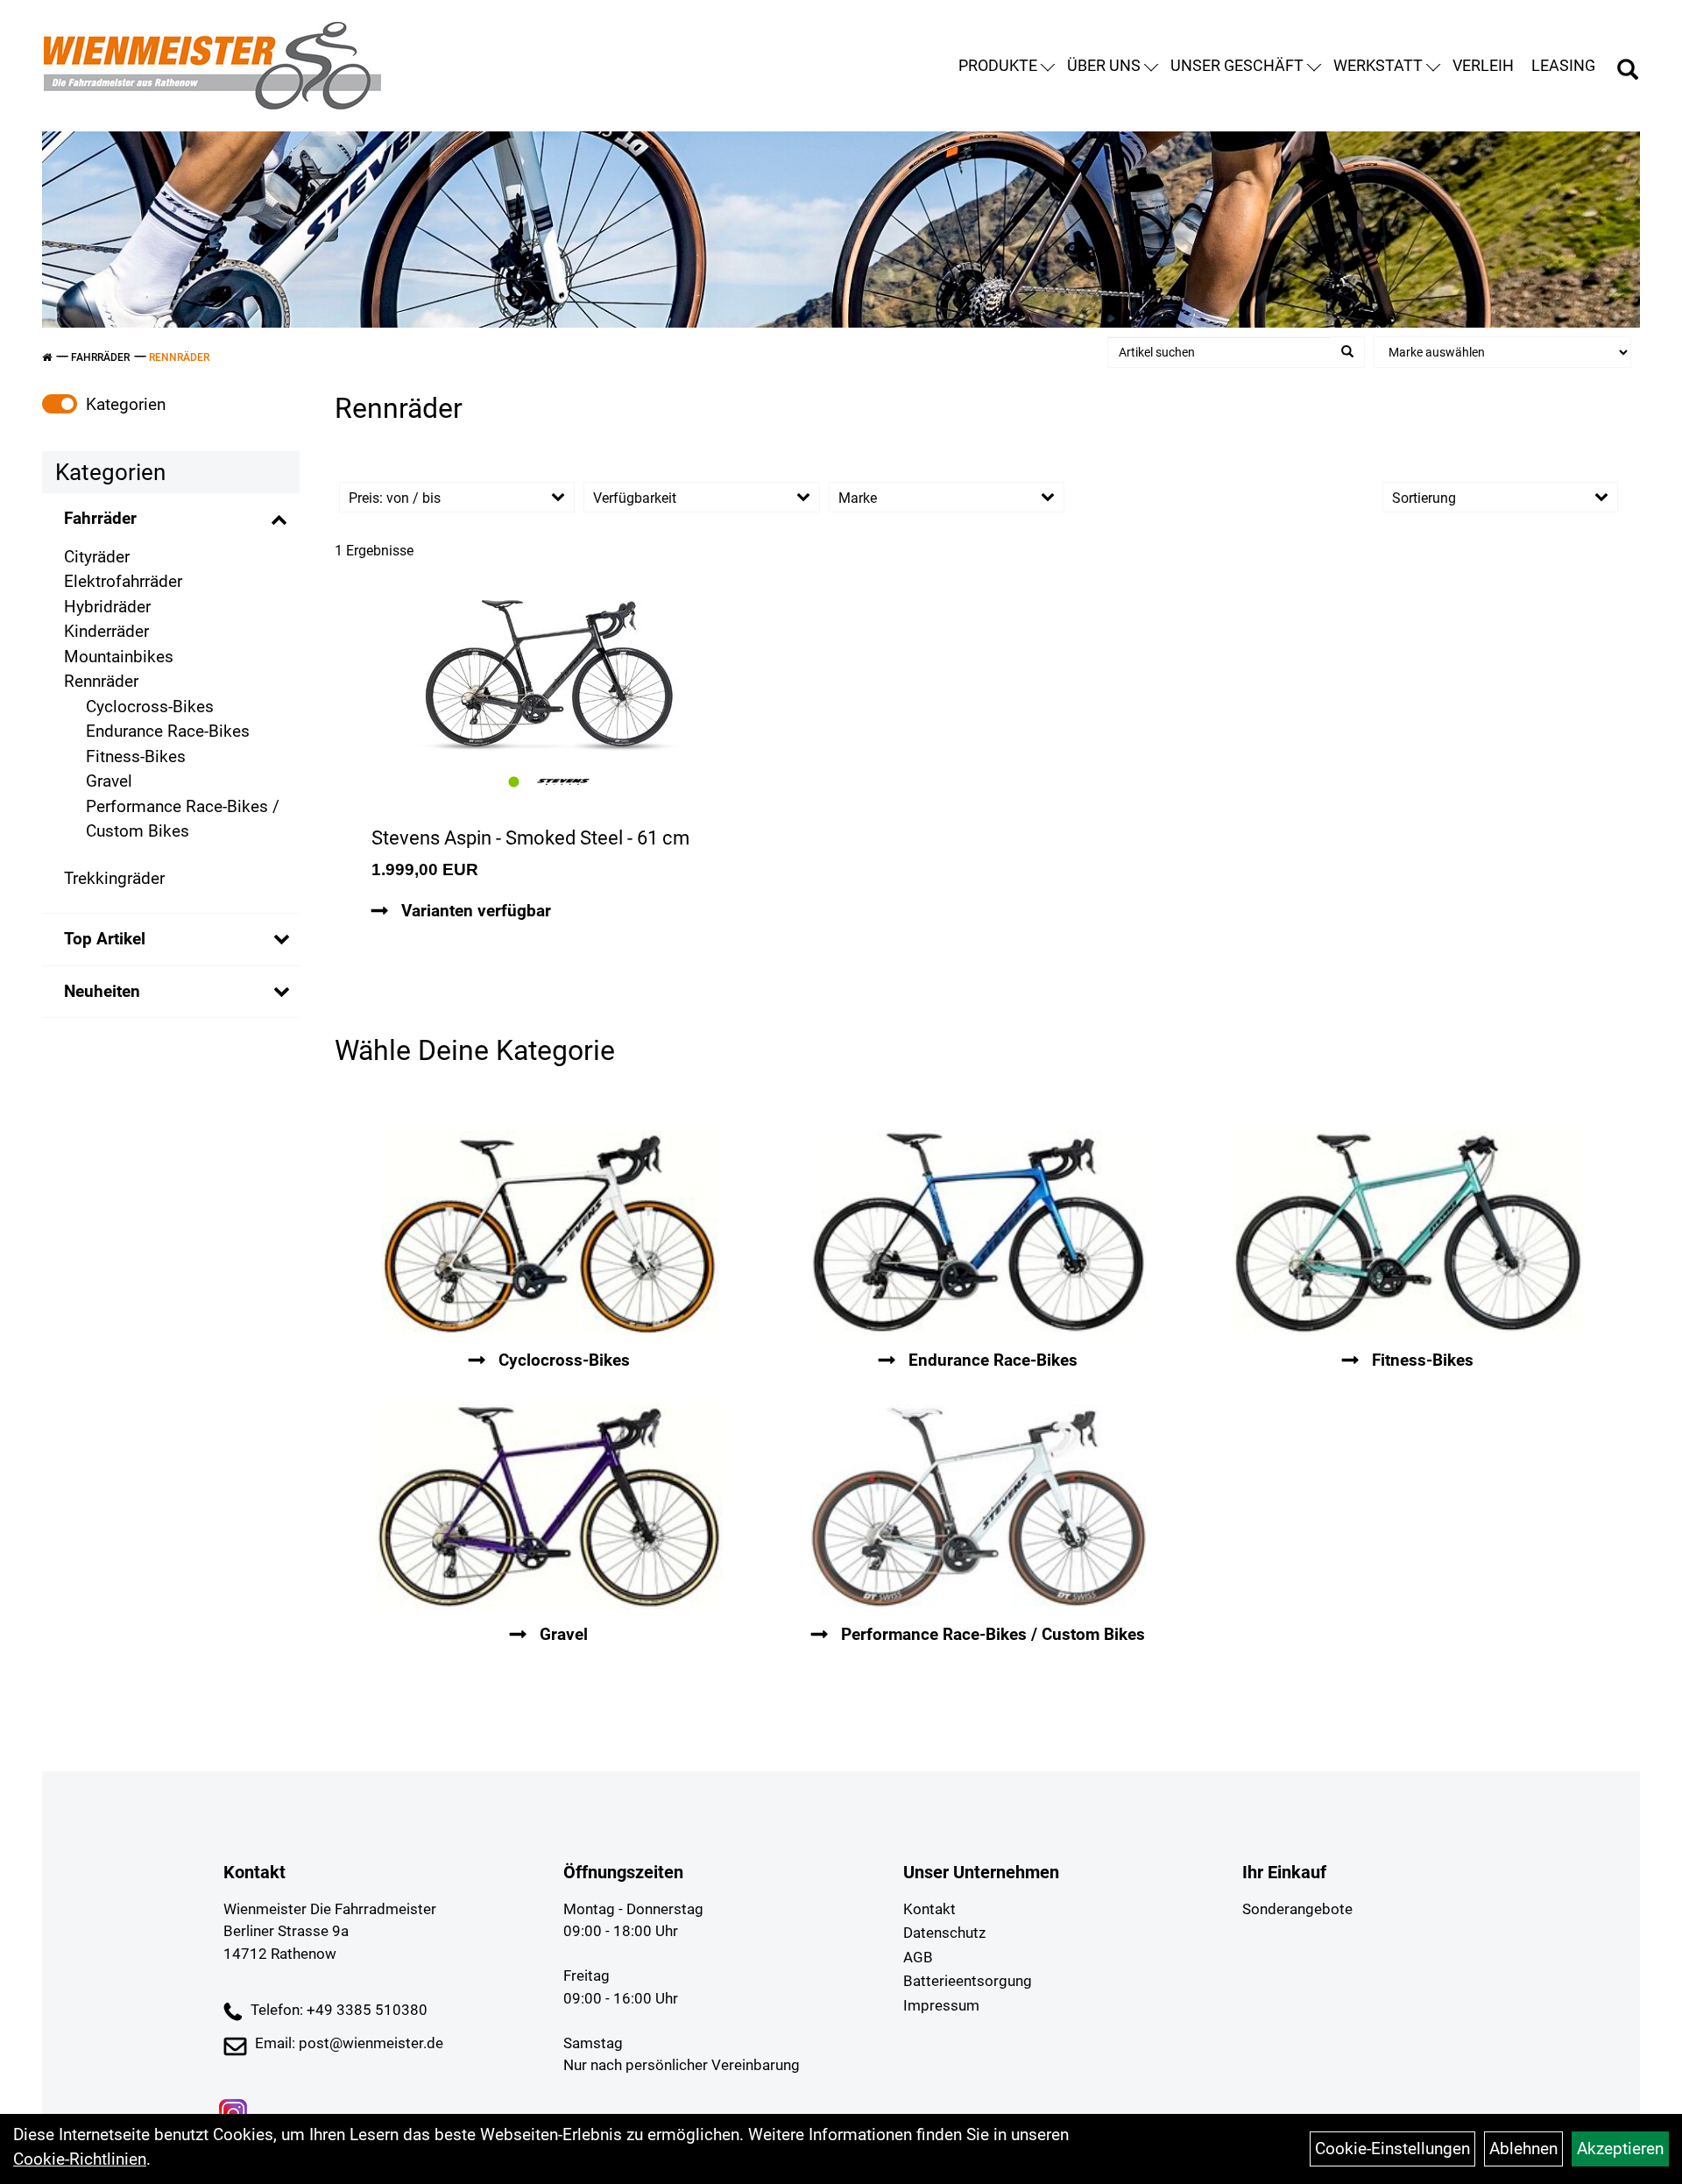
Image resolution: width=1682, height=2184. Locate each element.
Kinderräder (106, 631)
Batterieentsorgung (968, 1981)
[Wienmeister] (212, 66)
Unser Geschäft (1237, 65)
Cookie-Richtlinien (80, 2159)
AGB (918, 1957)
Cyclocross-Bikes (150, 707)
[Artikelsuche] (1628, 72)
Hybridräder (107, 607)
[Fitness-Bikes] (1408, 1233)
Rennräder (179, 357)
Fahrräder (100, 357)
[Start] (47, 357)
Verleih (1483, 65)
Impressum (941, 2005)
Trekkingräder (114, 878)
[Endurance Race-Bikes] (979, 1233)
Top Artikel (105, 939)
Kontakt (929, 1909)
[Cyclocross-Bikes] (549, 1233)
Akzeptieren (1620, 2149)
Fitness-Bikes (136, 756)
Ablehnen (1523, 2149)
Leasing (1563, 65)
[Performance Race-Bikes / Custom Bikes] (979, 1507)
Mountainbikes (119, 657)
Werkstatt (1378, 65)
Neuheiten (102, 991)
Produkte (998, 65)
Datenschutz (944, 1933)
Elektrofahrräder (123, 581)
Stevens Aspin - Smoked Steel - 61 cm (530, 838)
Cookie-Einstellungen (1392, 2149)
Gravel (109, 781)
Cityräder (97, 557)
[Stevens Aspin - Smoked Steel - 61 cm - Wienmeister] (549, 676)
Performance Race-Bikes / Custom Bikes (183, 819)
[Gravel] (549, 1507)
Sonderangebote (1297, 1909)
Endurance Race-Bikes (168, 731)
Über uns (1104, 65)
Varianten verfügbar (474, 911)
